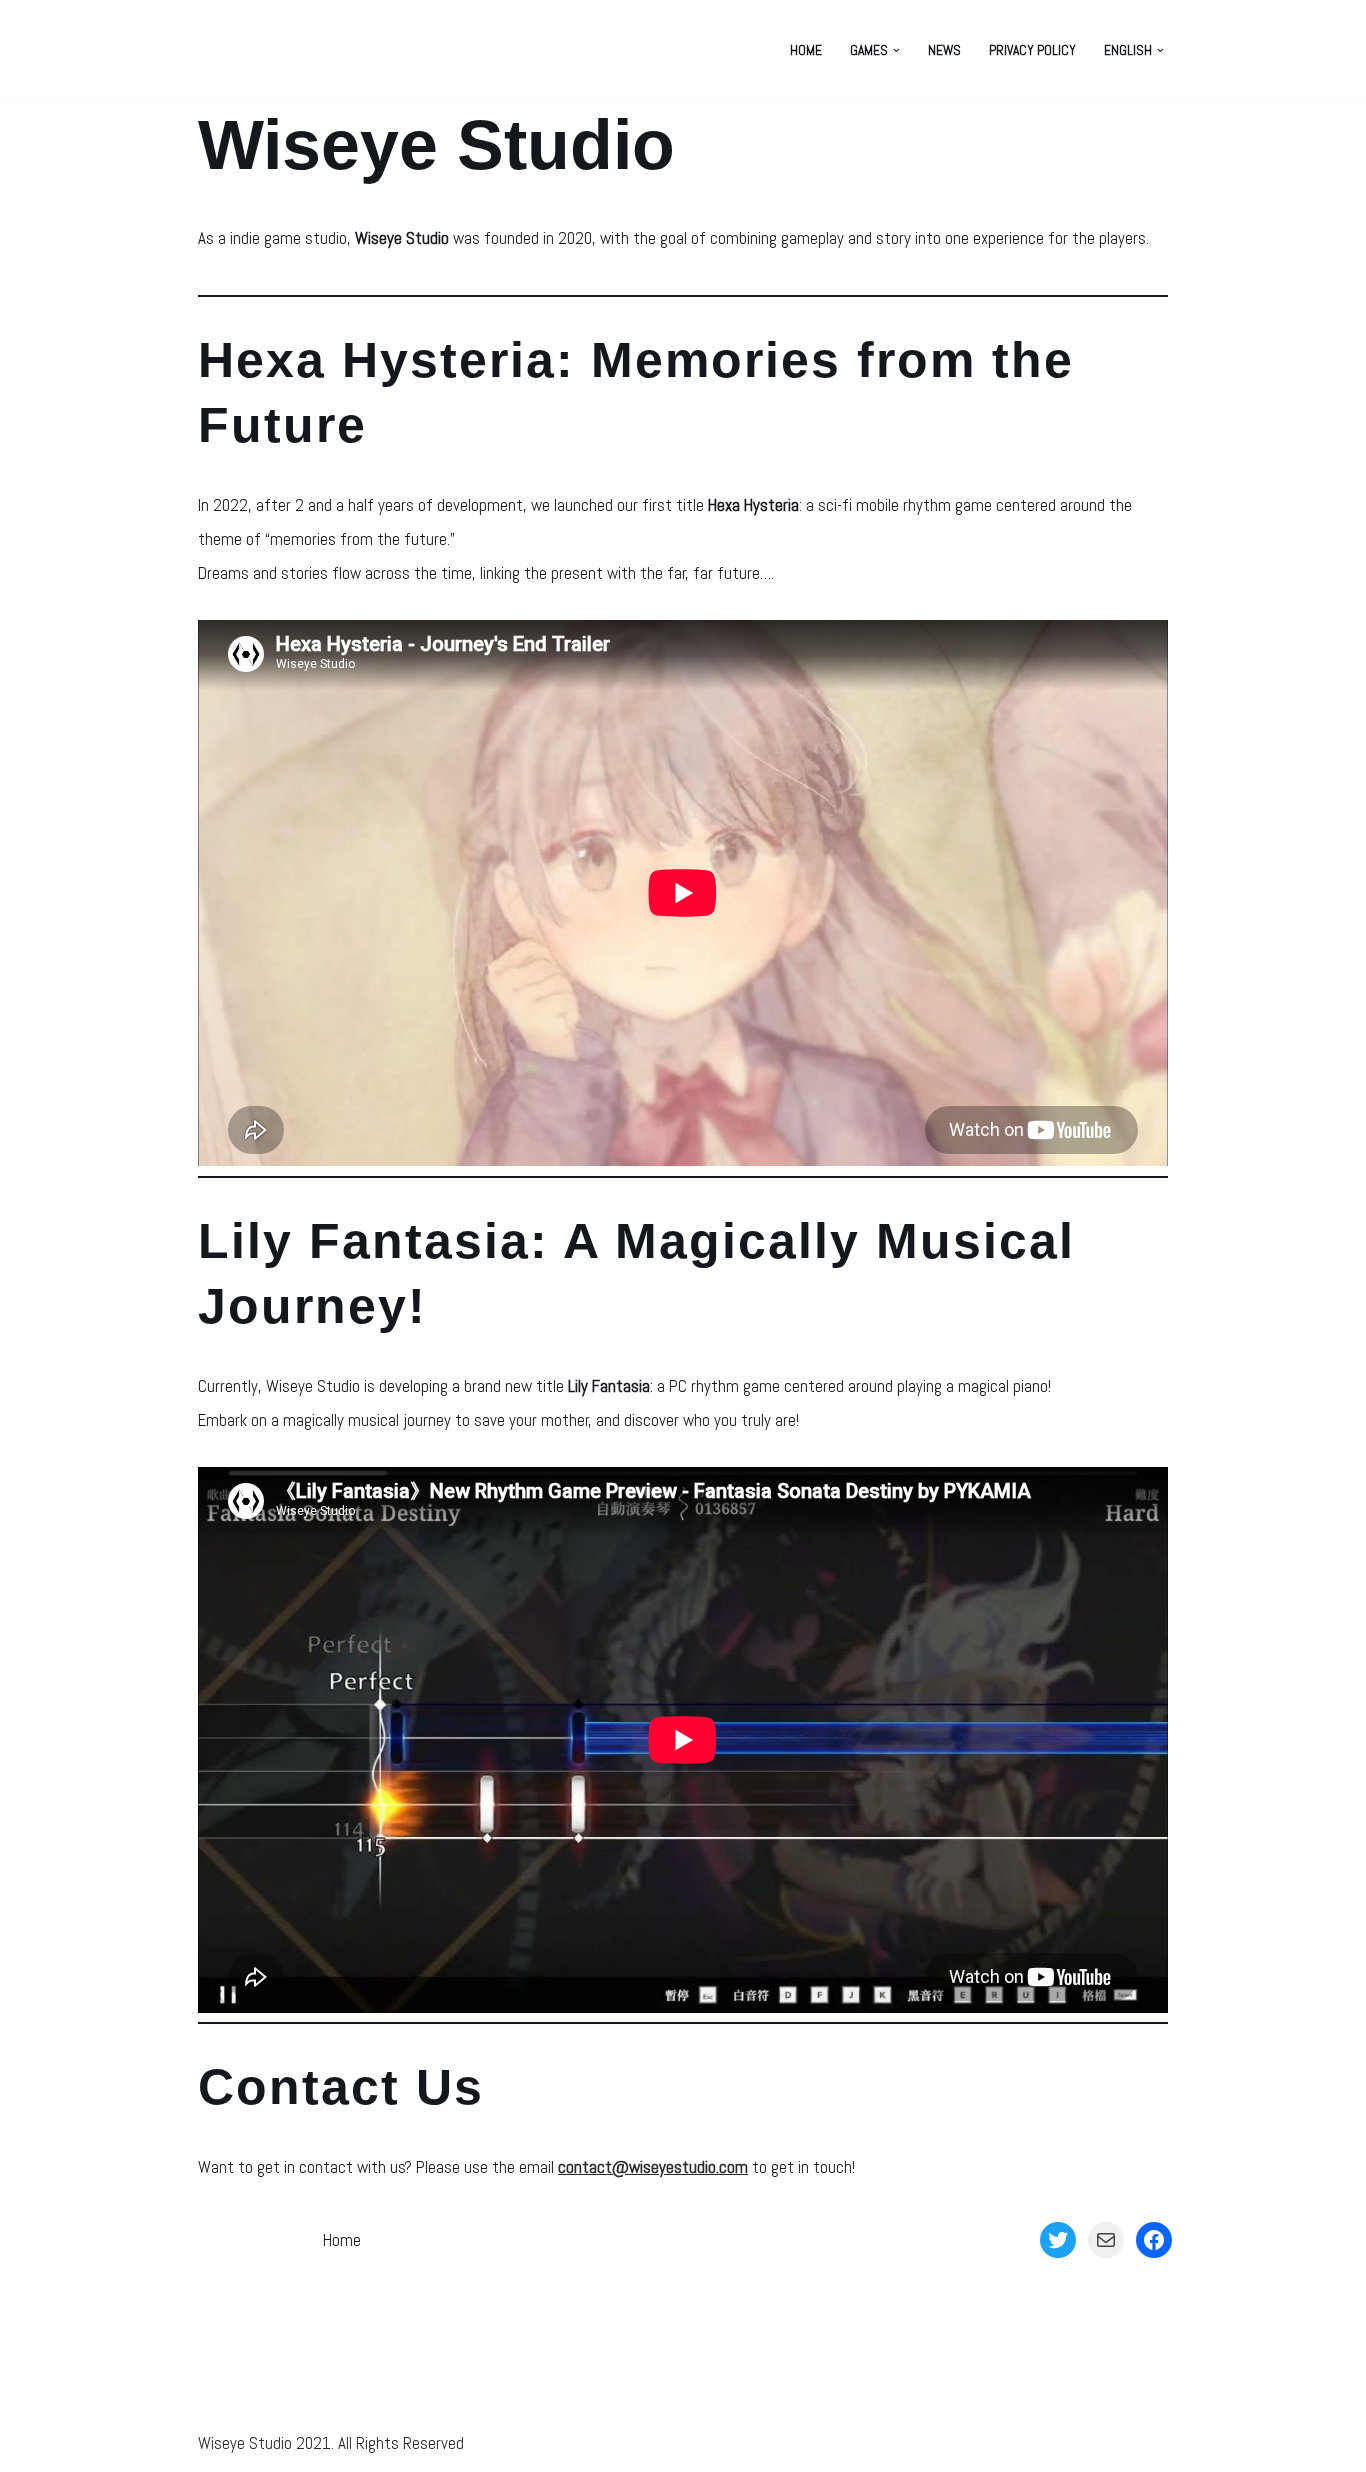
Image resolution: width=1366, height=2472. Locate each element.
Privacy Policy (1032, 50)
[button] (896, 50)
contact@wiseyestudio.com (653, 2167)
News (944, 50)
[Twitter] (1058, 2240)
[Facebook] (1154, 2240)
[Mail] (1106, 2240)
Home (806, 50)
